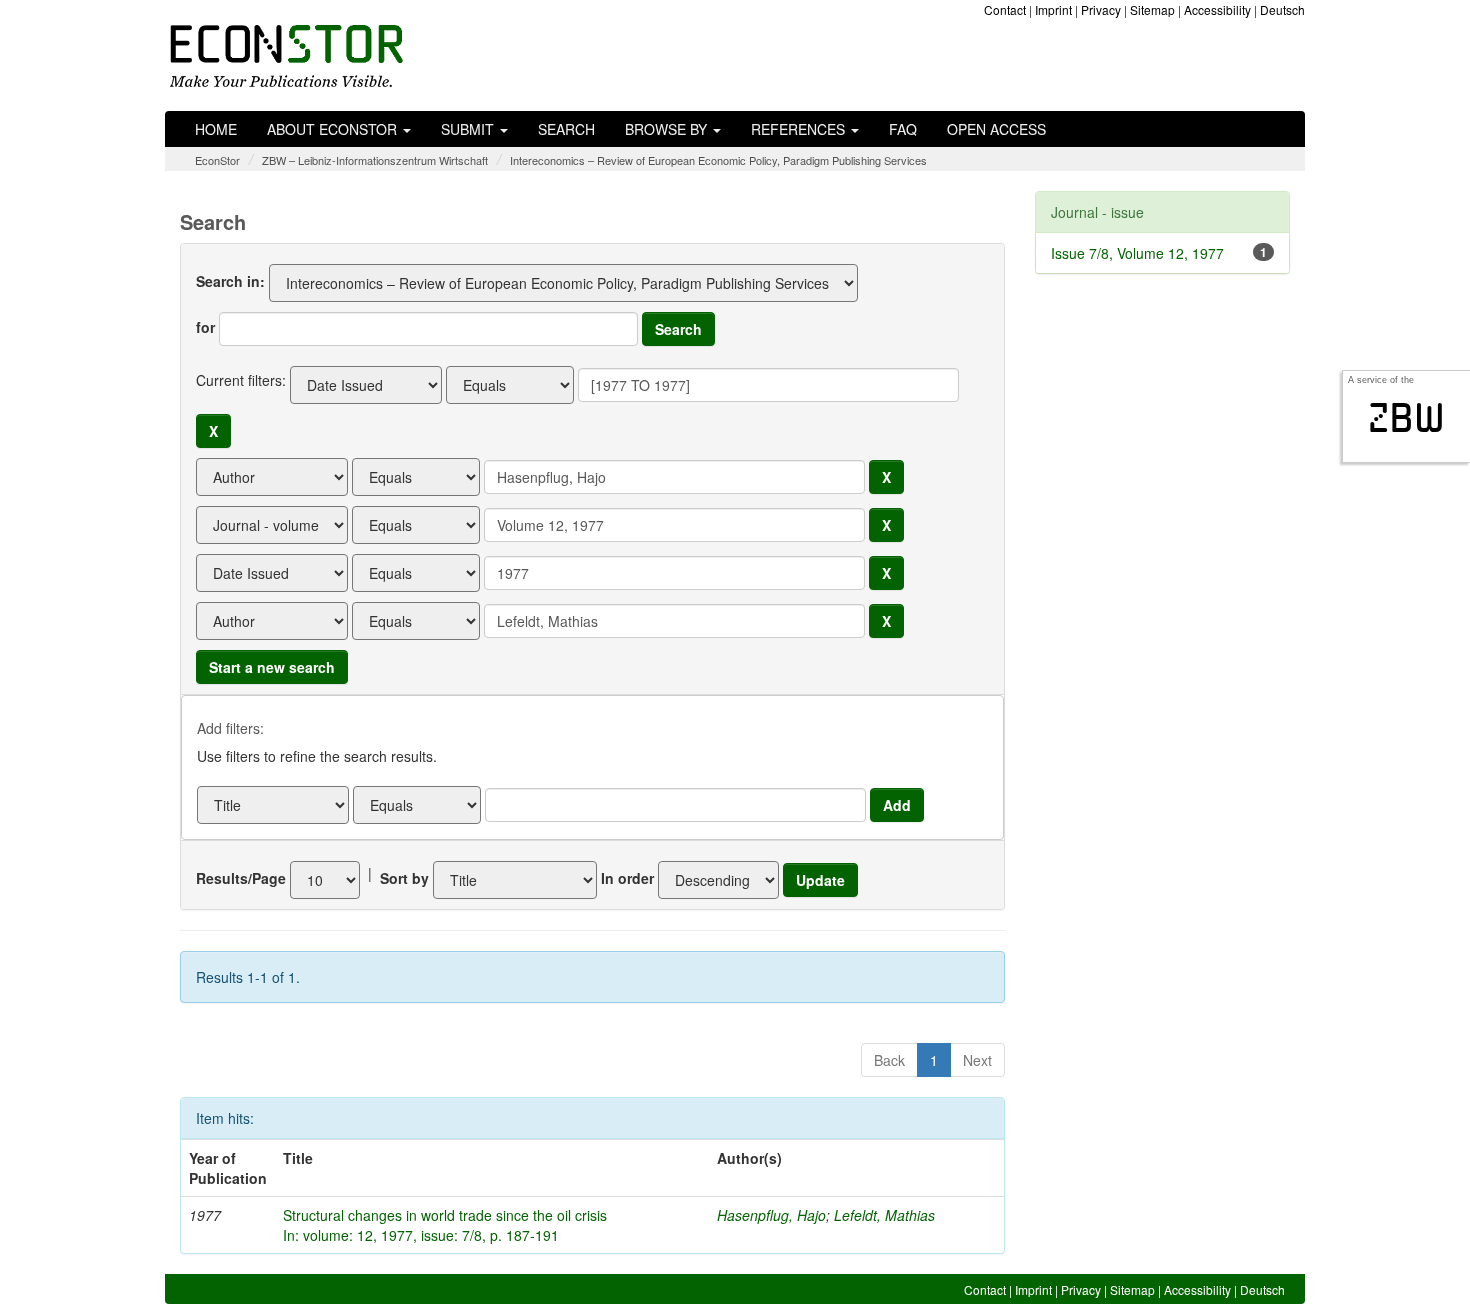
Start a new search (272, 667)
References (800, 129)
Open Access (996, 129)
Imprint (1053, 9)
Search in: (230, 281)
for (205, 327)
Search (566, 129)
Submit (469, 129)
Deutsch (1282, 9)
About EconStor (334, 129)
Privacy (1101, 9)
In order (627, 878)
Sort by (404, 878)
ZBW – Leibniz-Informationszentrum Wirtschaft (375, 160)
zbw (1406, 418)
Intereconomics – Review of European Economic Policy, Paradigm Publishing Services (718, 160)
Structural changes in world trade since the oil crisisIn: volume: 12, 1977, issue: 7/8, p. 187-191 (445, 1225)
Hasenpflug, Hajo (771, 1215)
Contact (1005, 9)
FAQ (903, 129)
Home (216, 129)
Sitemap (1152, 9)
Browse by (668, 129)
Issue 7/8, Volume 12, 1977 (1137, 253)
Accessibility (1217, 9)
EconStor (217, 160)
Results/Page (241, 878)
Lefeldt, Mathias (884, 1215)
